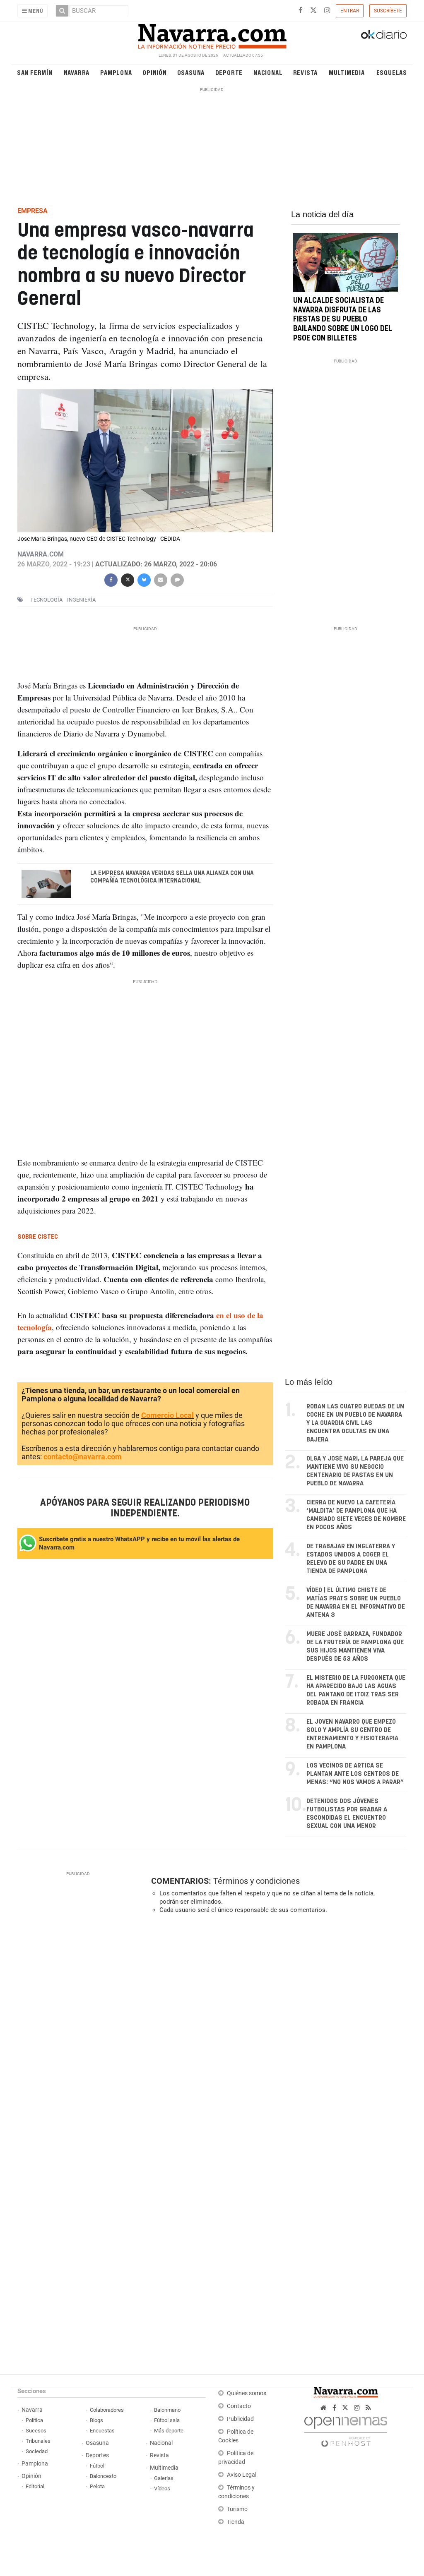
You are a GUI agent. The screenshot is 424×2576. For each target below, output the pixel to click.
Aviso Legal (242, 2475)
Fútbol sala (167, 2420)
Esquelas (392, 72)
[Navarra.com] (212, 34)
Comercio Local (167, 1415)
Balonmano (167, 2410)
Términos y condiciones (257, 1881)
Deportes (97, 2455)
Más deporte (169, 2431)
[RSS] (368, 2408)
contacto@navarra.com (83, 1457)
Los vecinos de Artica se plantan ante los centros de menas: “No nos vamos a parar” (355, 1774)
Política (34, 2420)
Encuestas (102, 2431)
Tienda (236, 2522)
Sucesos (36, 2431)
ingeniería (81, 600)
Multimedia (347, 72)
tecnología (46, 600)
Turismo (237, 2509)
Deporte (229, 72)
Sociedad (37, 2451)
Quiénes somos (247, 2393)
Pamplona (116, 72)
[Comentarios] (177, 579)
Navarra (77, 72)
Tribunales (38, 2441)
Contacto (239, 2406)
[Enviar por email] (161, 579)
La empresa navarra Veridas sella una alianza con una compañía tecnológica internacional (172, 877)
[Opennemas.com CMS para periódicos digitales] (346, 2430)
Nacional (268, 72)
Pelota (97, 2486)
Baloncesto (103, 2476)
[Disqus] (276, 2034)
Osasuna (191, 72)
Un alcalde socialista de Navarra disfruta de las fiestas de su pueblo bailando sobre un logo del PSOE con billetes (343, 320)
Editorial (35, 2486)
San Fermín (35, 72)
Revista (306, 72)
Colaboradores (107, 2410)
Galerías (164, 2478)
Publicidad (240, 2419)
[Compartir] (111, 579)
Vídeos (162, 2488)
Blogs (96, 2420)
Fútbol (97, 2466)
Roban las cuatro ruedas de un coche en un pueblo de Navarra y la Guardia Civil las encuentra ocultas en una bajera (355, 1423)
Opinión (155, 72)
